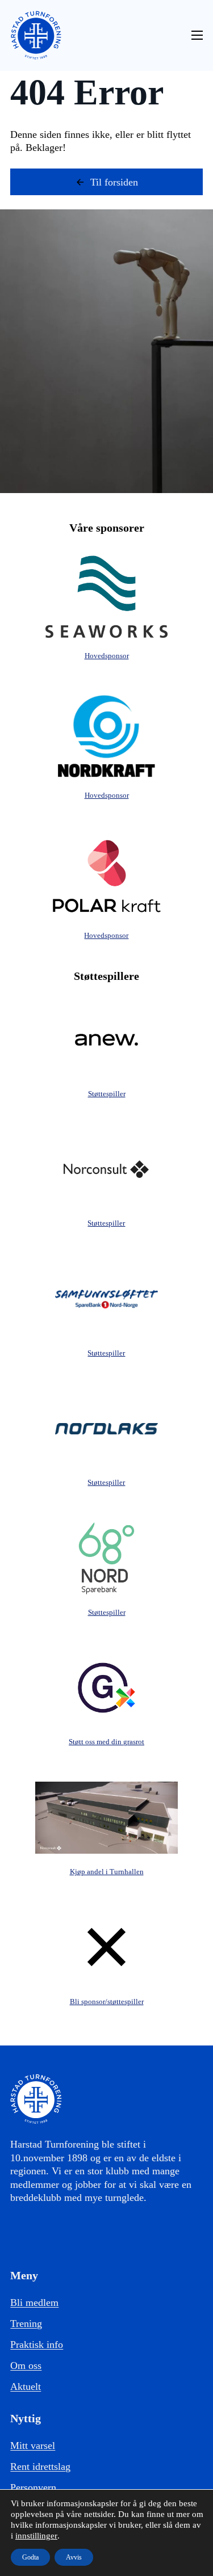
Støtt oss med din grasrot (106, 1742)
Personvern (33, 2487)
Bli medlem (34, 2303)
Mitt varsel (33, 2445)
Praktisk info (37, 2345)
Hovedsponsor (107, 656)
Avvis (74, 2557)
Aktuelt (26, 2386)
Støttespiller (107, 1094)
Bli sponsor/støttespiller (107, 2002)
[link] (36, 35)
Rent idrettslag (40, 2466)
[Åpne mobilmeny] (197, 35)
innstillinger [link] (36, 2536)
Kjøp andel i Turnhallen (107, 1872)
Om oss (26, 2365)
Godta (30, 2557)
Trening (26, 2324)
